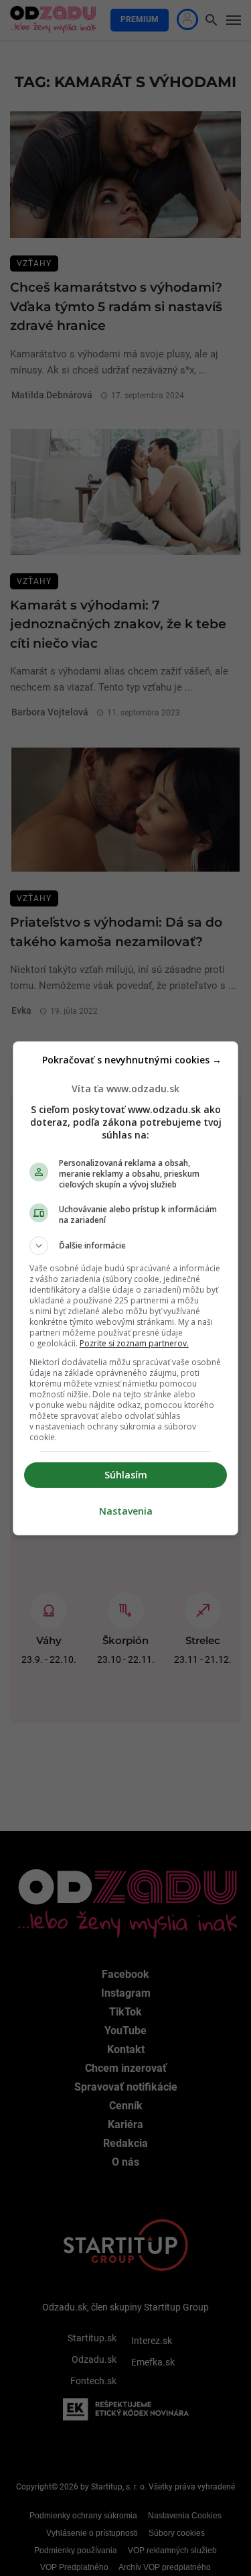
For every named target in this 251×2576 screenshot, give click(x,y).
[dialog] (126, 1288)
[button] (126, 1246)
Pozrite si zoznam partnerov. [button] (134, 1343)
